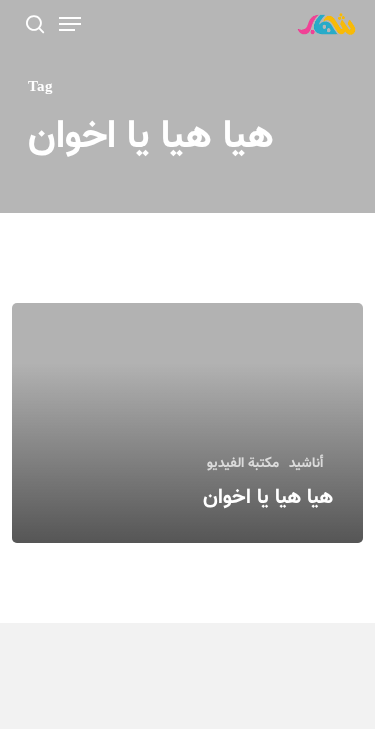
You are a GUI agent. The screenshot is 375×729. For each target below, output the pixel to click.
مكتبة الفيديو (243, 464)
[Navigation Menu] (70, 24)
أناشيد (306, 464)
